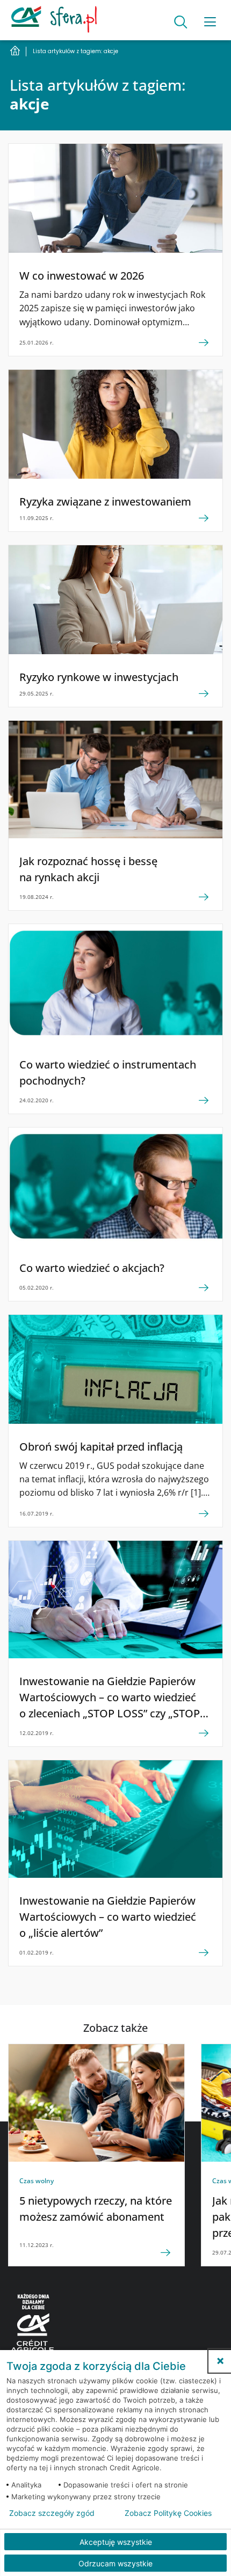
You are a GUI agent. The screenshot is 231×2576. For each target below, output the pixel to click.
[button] (220, 2361)
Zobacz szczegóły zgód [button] (52, 2513)
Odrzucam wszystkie (115, 2563)
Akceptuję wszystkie (116, 2542)
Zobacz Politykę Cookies (168, 2513)
